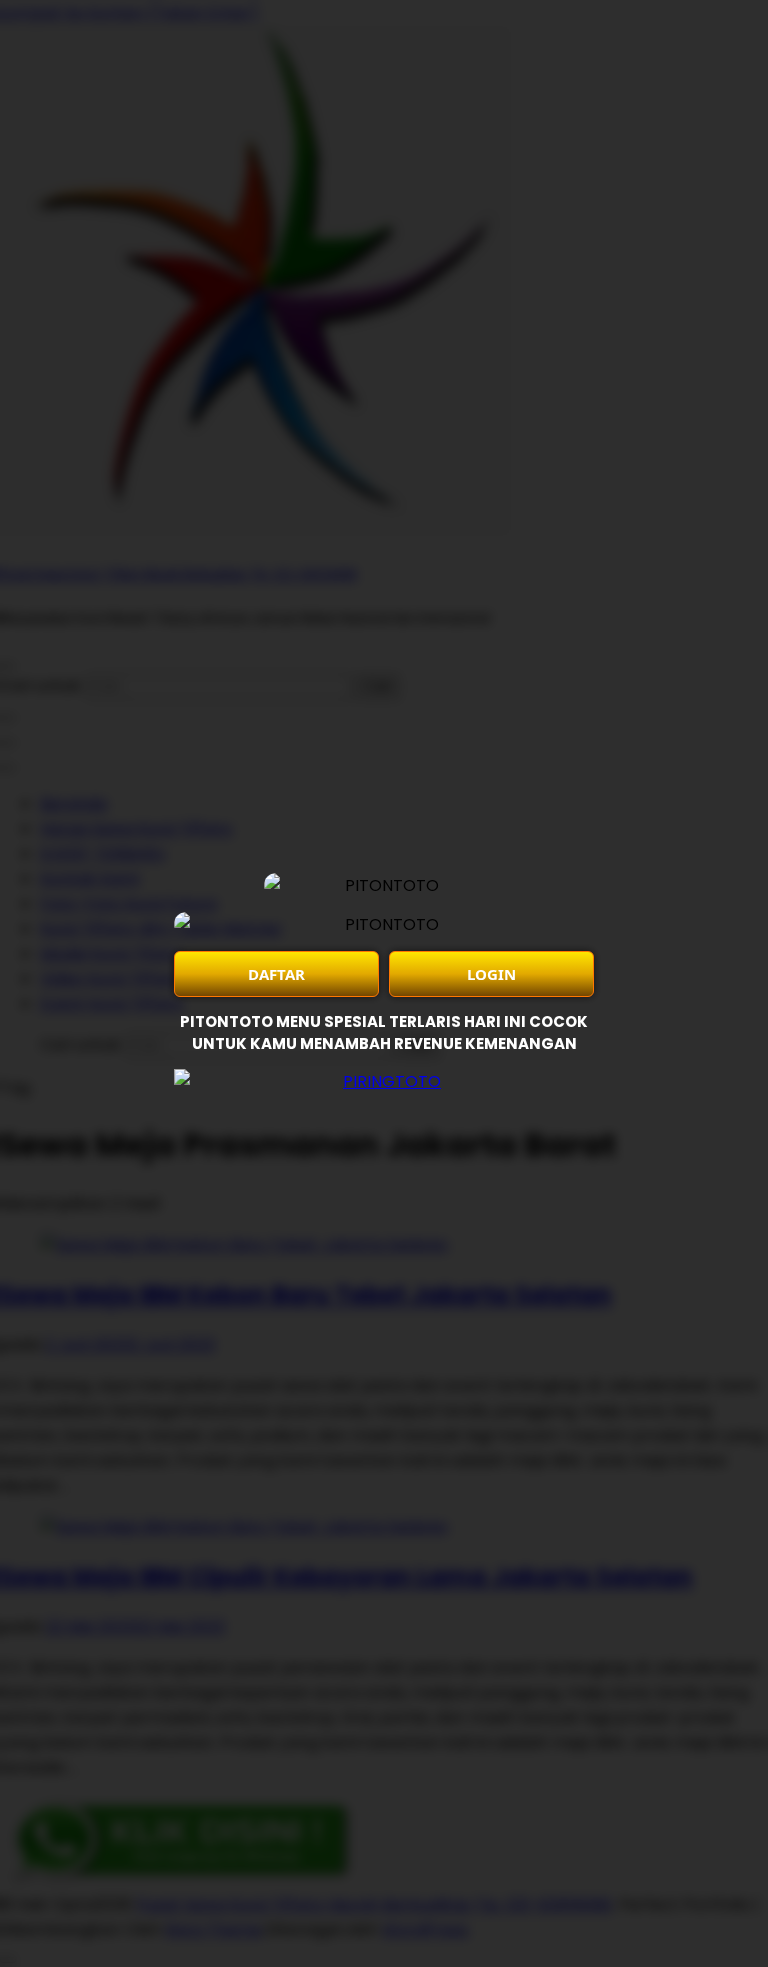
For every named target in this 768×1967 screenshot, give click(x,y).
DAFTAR (276, 974)
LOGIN (491, 974)
